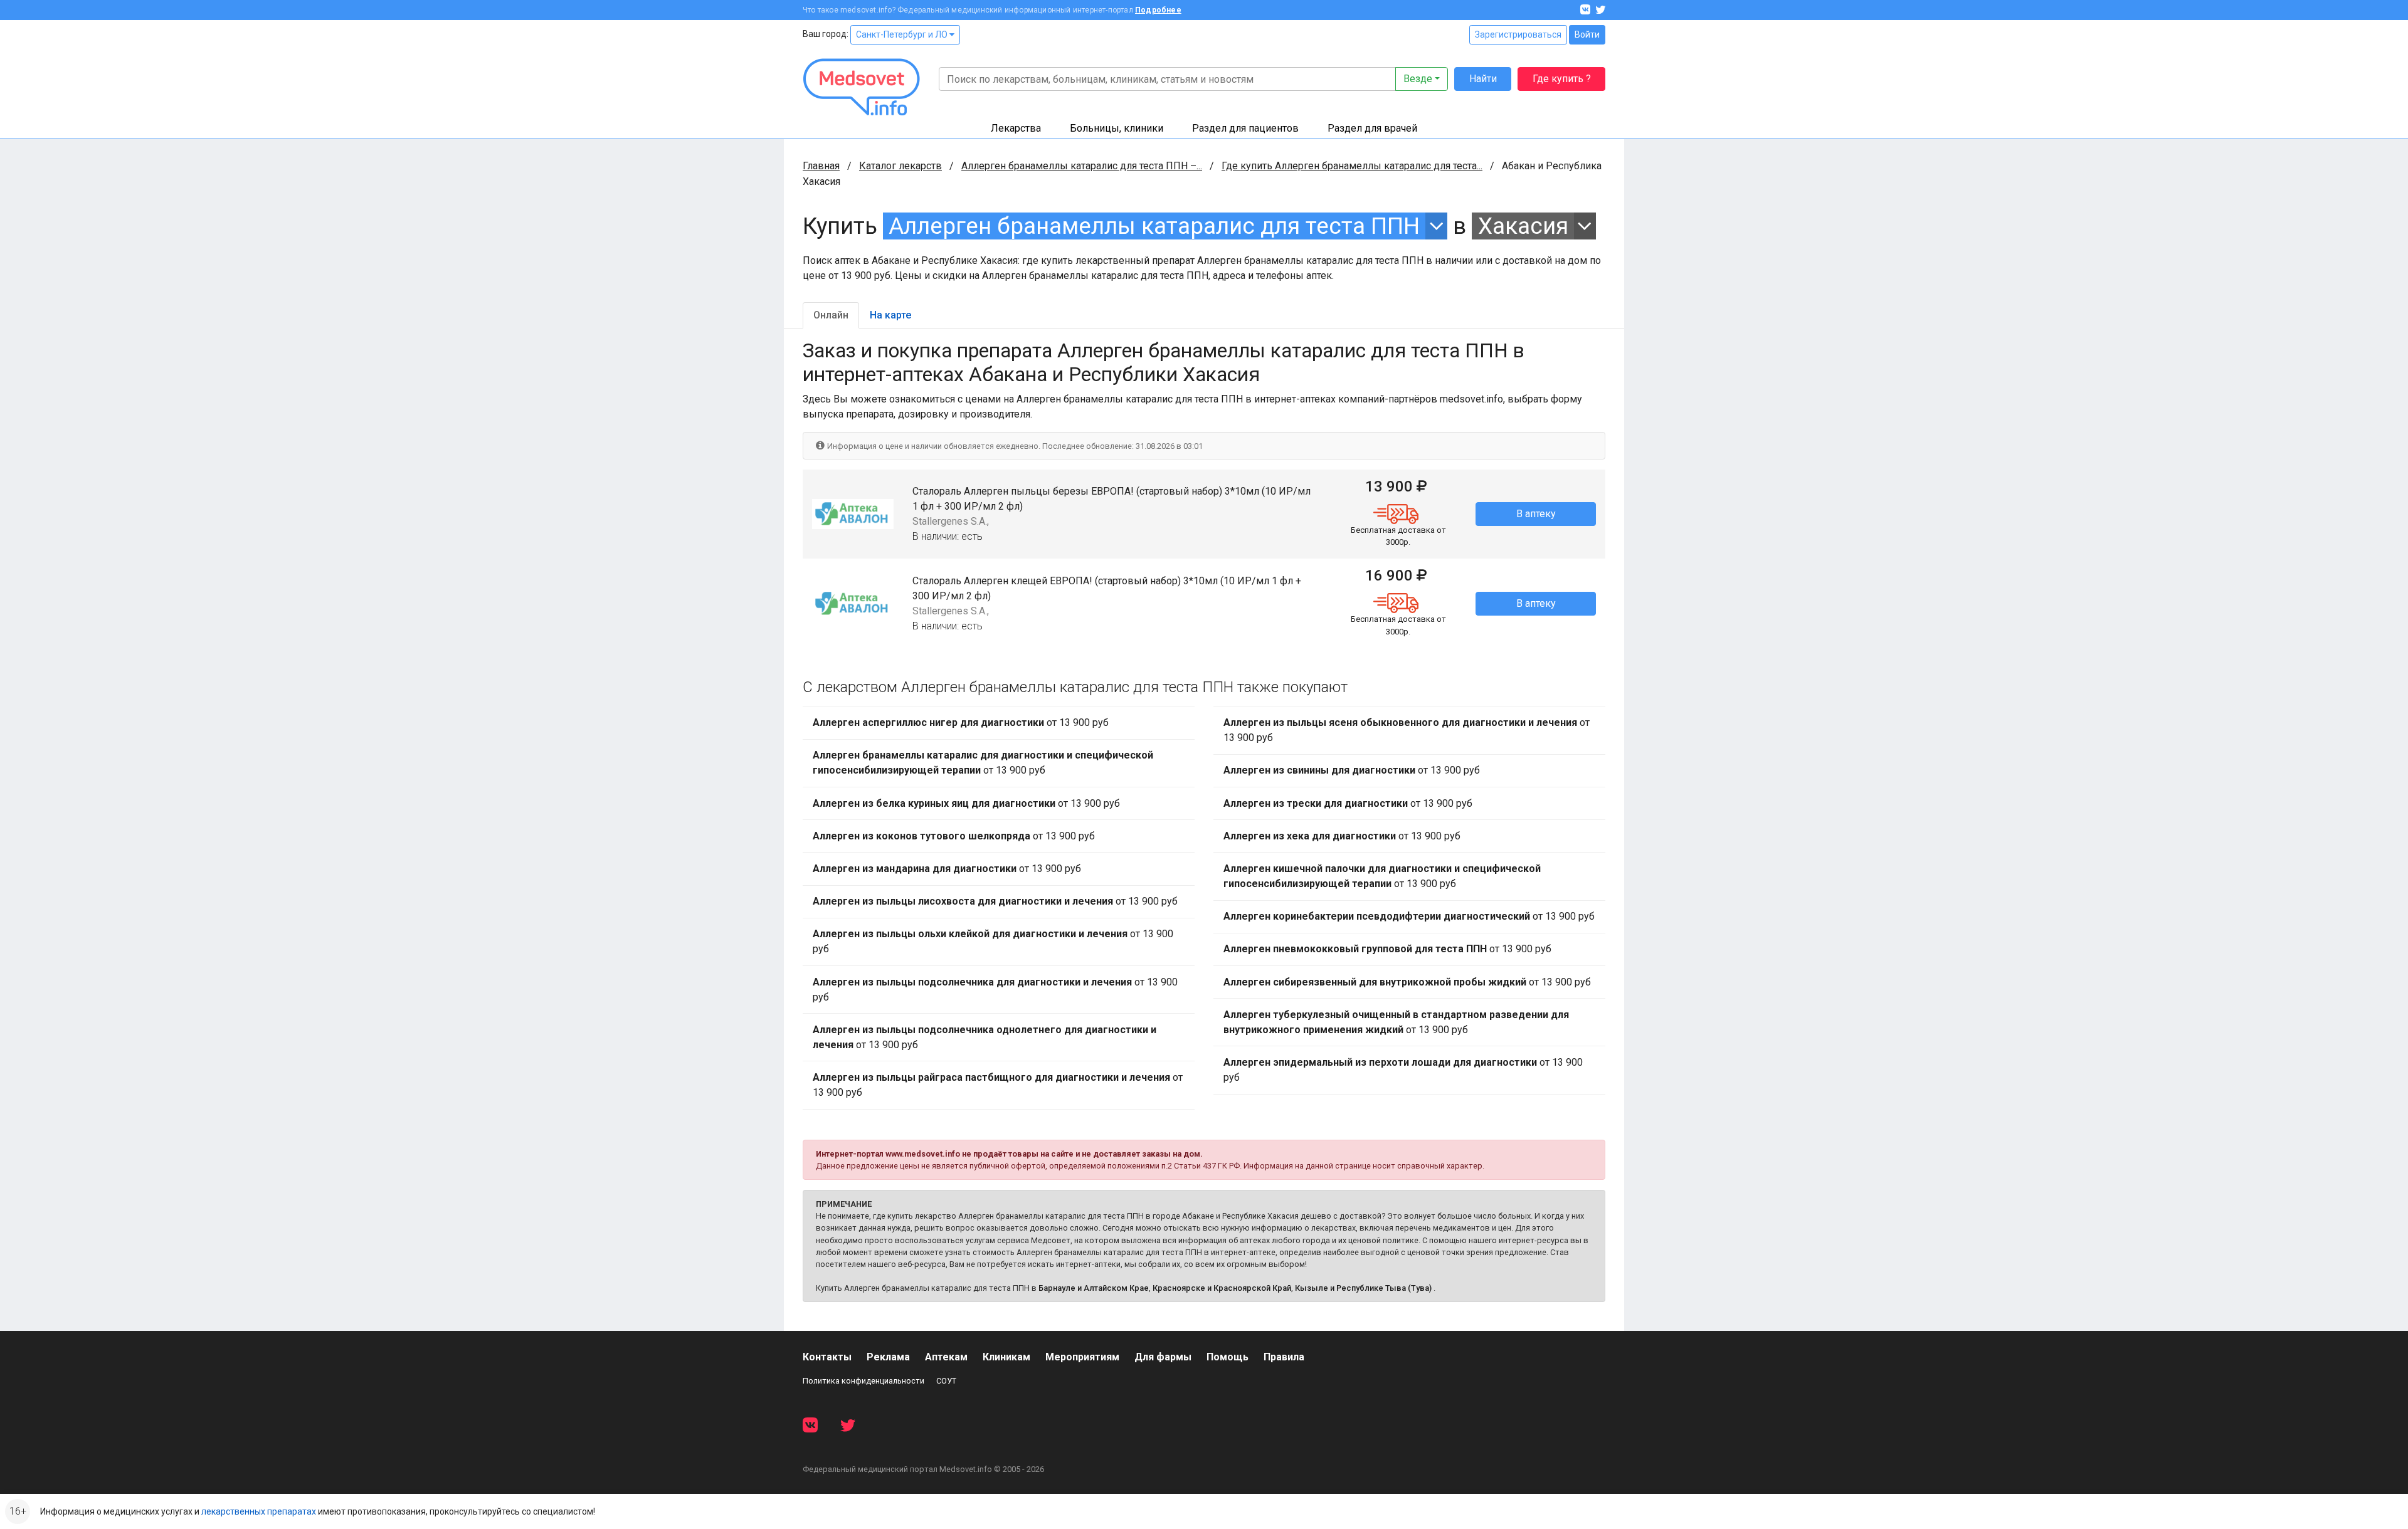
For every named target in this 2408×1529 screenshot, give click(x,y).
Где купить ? (1562, 79)
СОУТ (946, 1381)
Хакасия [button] (1523, 226)
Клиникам (1006, 1357)
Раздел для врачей (1372, 128)
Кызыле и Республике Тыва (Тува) (1363, 1288)
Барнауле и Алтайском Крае (1094, 1288)
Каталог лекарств (900, 166)
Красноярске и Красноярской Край (1222, 1288)
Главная (821, 166)
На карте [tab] (890, 315)
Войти (1587, 34)
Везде (1418, 79)
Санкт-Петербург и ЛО (903, 34)
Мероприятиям (1082, 1357)
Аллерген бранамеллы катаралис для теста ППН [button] (1154, 226)
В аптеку (1536, 514)
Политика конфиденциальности (863, 1381)
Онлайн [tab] (831, 315)
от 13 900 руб (961, 722)
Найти (1483, 79)
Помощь (1228, 1357)
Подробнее (1158, 10)
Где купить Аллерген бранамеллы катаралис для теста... (1352, 166)
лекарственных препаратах (259, 1511)
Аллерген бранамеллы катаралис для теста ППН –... (1082, 166)
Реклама (888, 1357)
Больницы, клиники (1117, 128)
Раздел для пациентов (1245, 128)
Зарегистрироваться (1518, 34)
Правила (1284, 1357)
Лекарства (1016, 128)
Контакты (827, 1357)
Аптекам (946, 1357)
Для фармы (1163, 1357)
